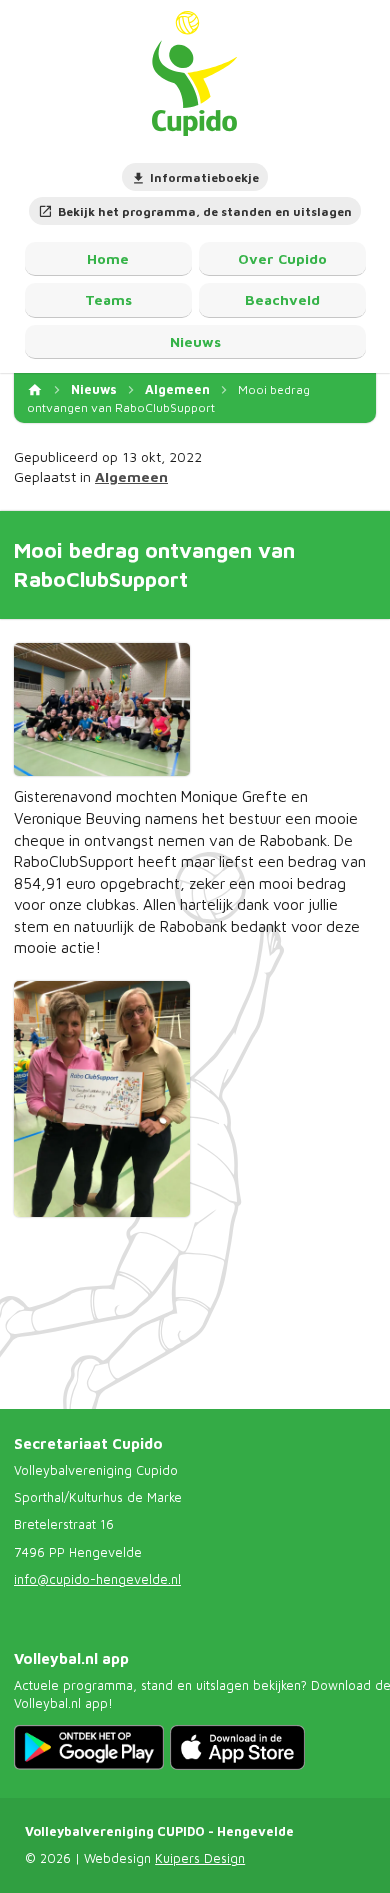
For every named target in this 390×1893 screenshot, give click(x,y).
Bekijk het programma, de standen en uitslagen (205, 211)
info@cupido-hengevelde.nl (97, 1579)
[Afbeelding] (102, 709)
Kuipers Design (200, 1858)
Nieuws (94, 389)
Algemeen (177, 389)
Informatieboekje (204, 177)
